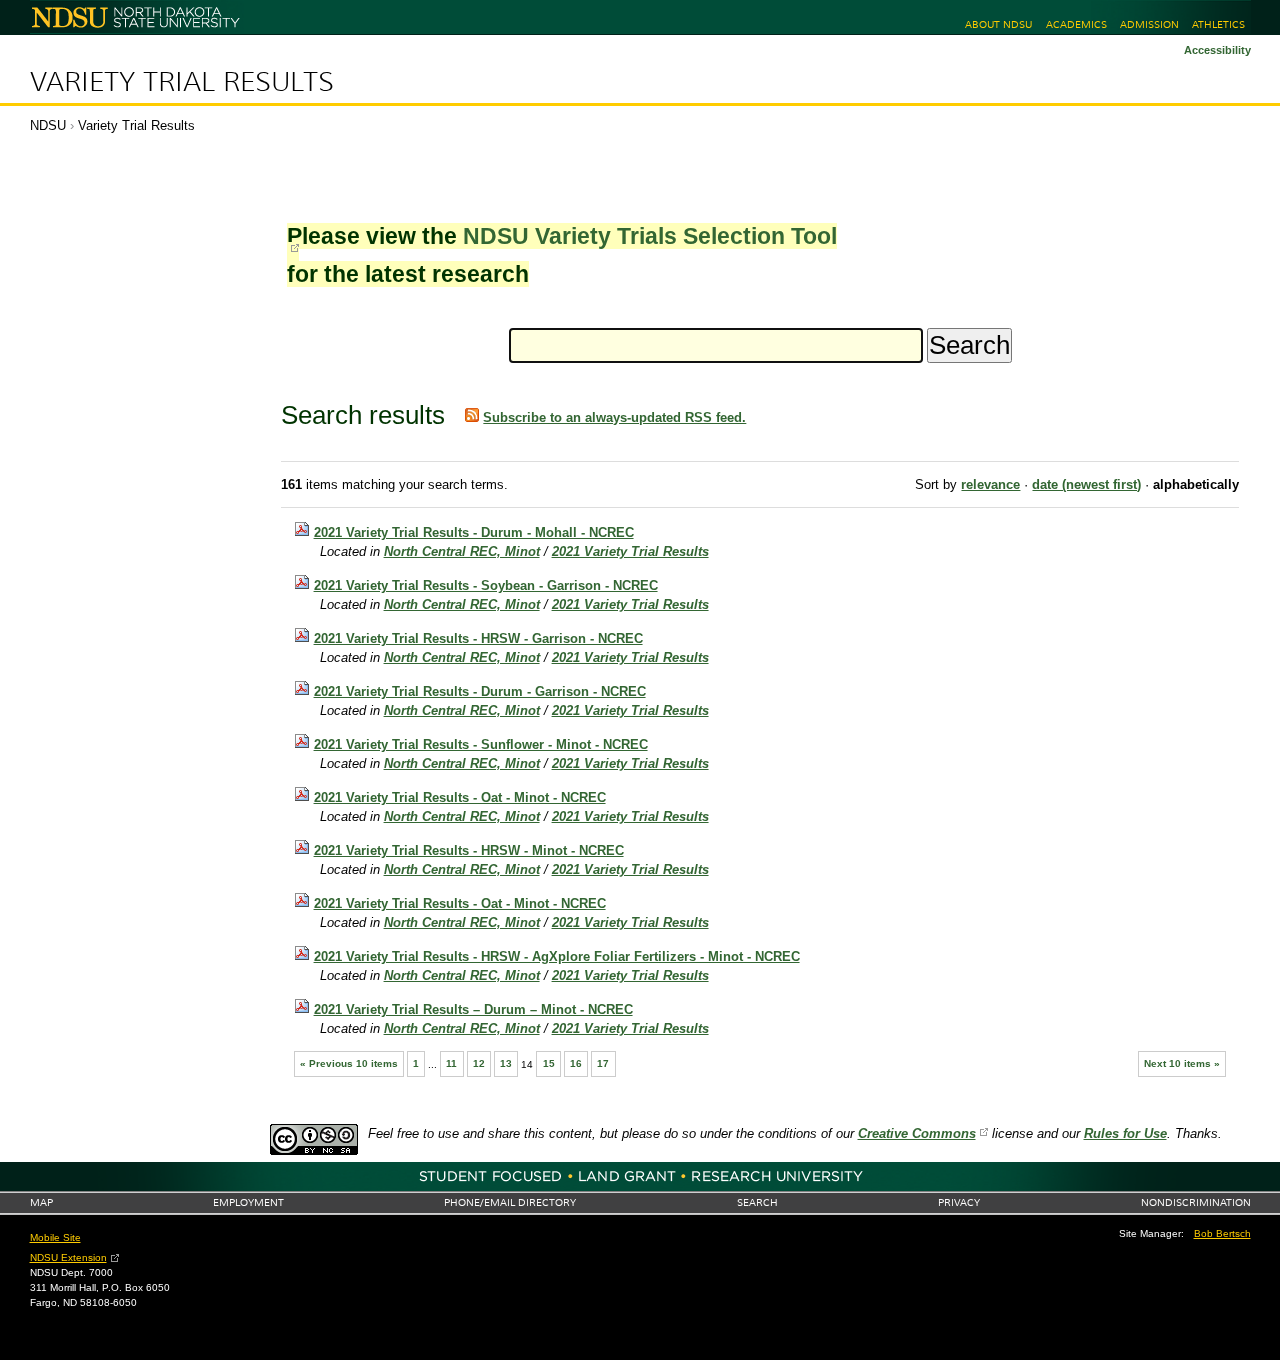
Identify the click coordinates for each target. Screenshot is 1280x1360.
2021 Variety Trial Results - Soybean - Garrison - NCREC (486, 585)
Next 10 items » (1182, 1063)
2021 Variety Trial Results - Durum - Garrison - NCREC (480, 691)
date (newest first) (1086, 484)
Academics (1076, 24)
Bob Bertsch (1222, 1233)
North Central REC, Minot (462, 551)
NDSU (48, 125)
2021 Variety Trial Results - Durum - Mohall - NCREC (474, 532)
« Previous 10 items (349, 1063)
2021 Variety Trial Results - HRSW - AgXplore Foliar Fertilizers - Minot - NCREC (557, 956)
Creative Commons (917, 1133)
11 (451, 1063)
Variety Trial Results (182, 82)
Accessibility (1217, 50)
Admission (1149, 24)
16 (576, 1063)
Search (757, 1202)
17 (603, 1063)
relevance (990, 484)
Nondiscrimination (1196, 1202)
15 (549, 1063)
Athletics (1218, 24)
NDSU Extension (68, 1257)
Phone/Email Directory (510, 1202)
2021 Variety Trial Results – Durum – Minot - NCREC (473, 1009)
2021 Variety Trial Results (630, 551)
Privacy (959, 1202)
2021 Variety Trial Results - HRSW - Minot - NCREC (469, 850)
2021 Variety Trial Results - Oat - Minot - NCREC (460, 797)
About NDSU (998, 24)
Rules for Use (1125, 1133)
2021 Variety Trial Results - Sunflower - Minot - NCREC (481, 744)
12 (479, 1063)
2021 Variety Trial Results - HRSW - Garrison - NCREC (478, 638)
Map (41, 1202)
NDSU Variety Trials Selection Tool (650, 236)
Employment (248, 1202)
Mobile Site (55, 1237)
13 (506, 1063)
